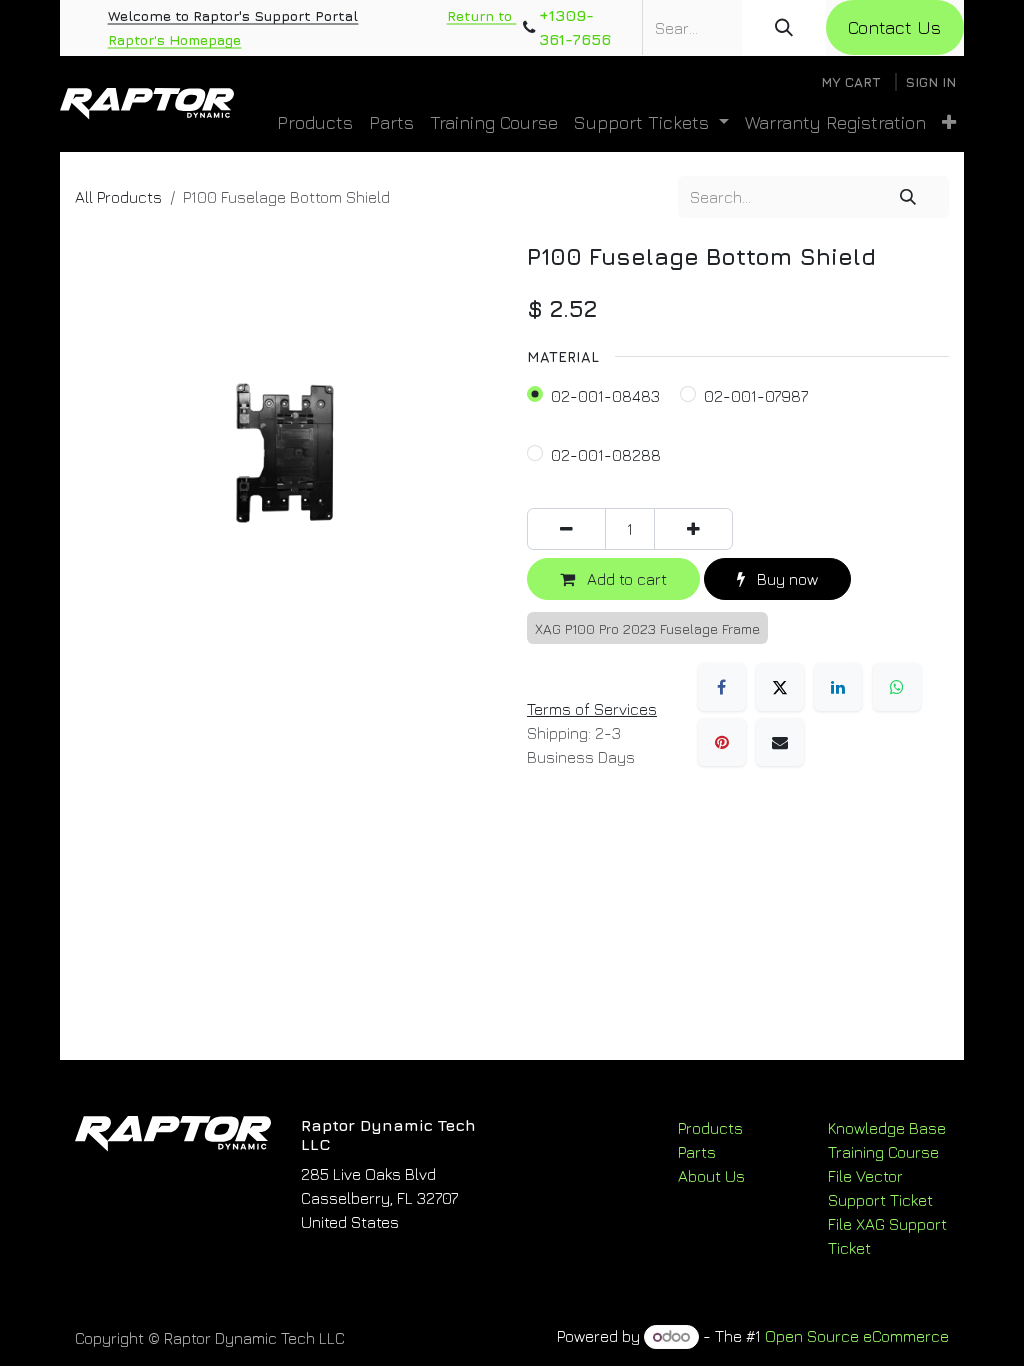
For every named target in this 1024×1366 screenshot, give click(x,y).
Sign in (930, 82)
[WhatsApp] (897, 687)
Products (710, 1128)
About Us (711, 1176)
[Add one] (693, 529)
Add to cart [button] (625, 579)
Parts (697, 1152)
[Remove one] (566, 529)
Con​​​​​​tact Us (894, 27)
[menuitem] (315, 122)
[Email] (780, 742)
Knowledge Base (887, 1128)
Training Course (883, 1152)
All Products (118, 197)
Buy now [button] (785, 579)
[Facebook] (722, 687)
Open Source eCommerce (857, 1336)
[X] (780, 687)
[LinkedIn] (838, 687)
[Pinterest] (722, 742)
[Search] (784, 27)
